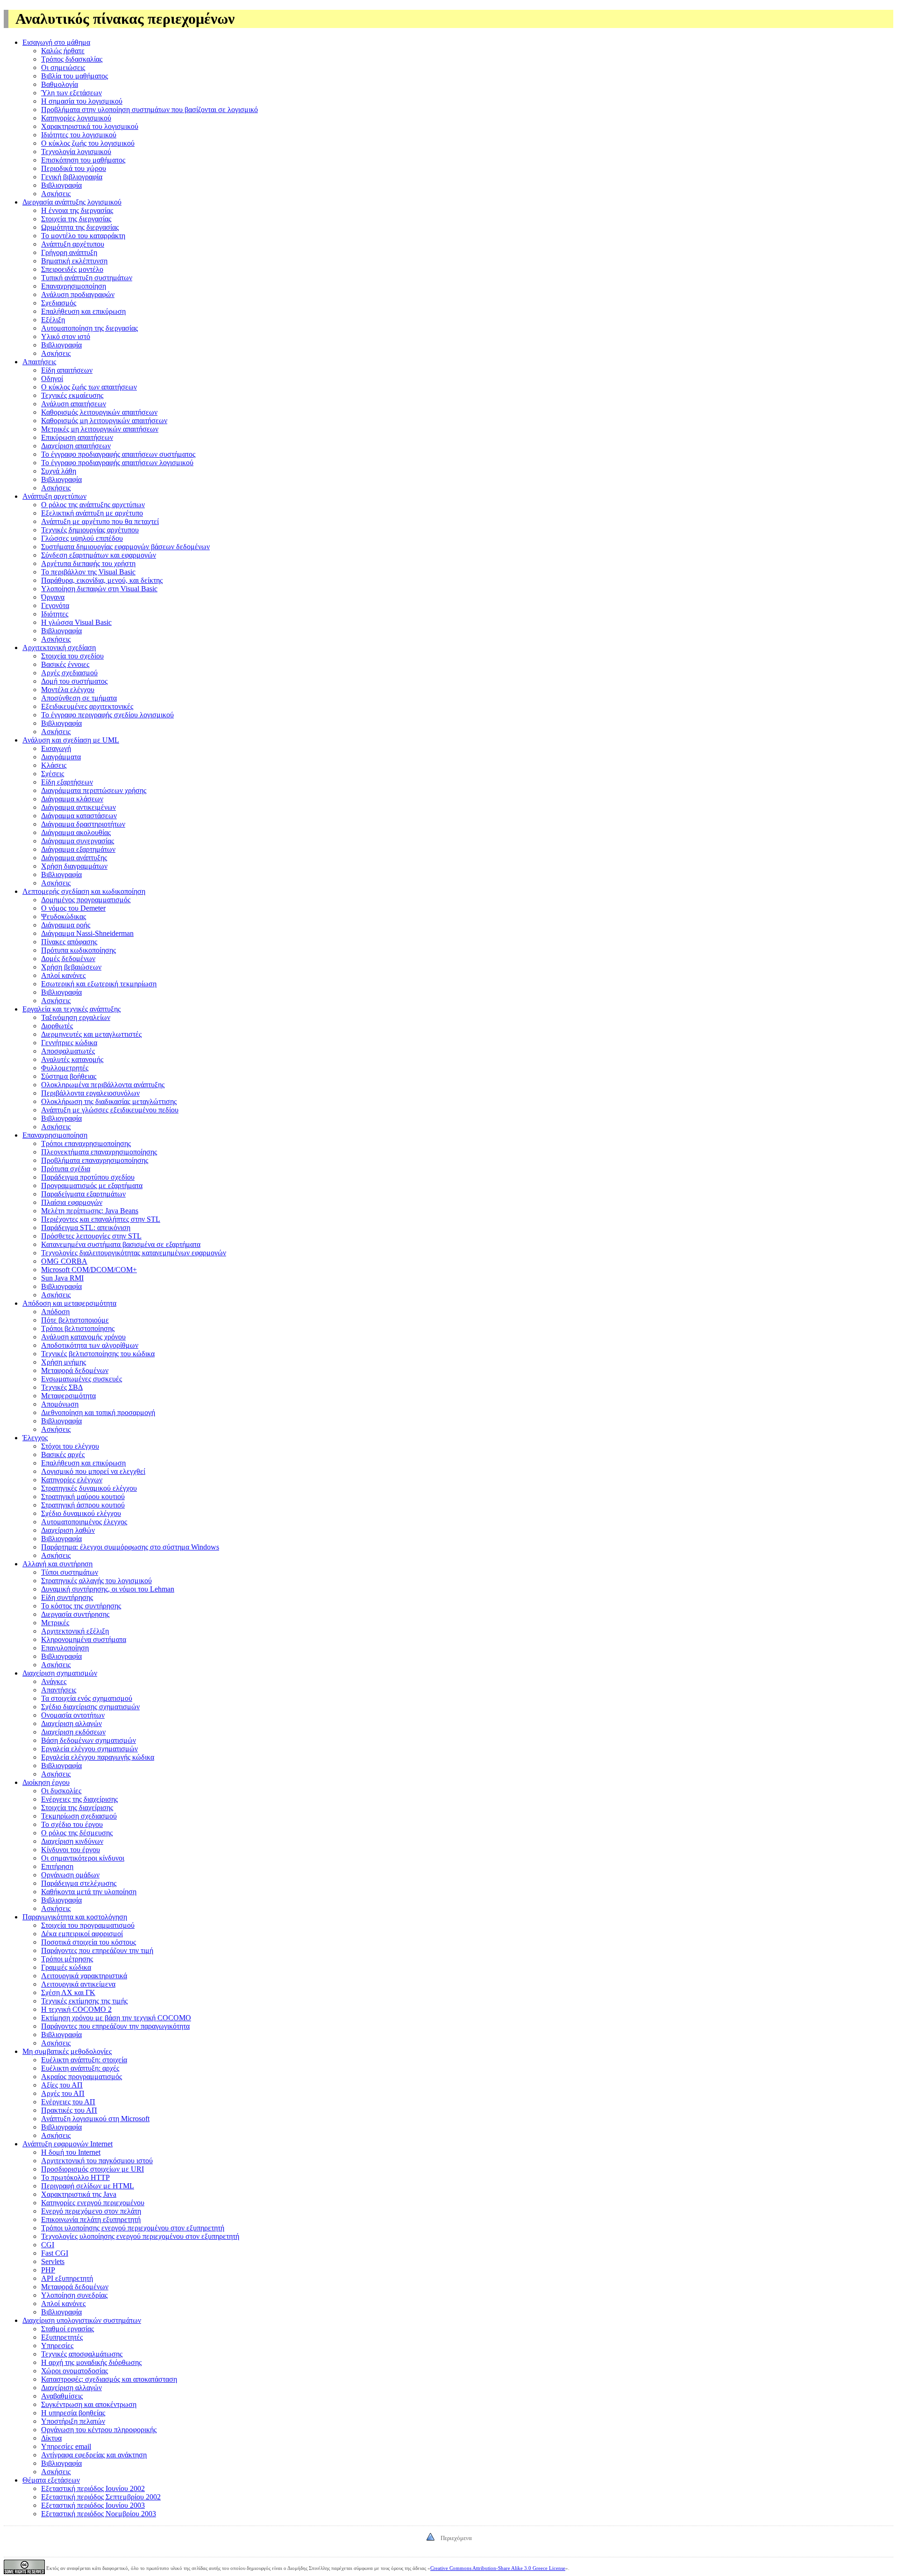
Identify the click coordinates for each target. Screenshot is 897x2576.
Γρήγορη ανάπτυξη (69, 252)
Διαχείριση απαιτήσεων (76, 446)
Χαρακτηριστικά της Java (79, 2194)
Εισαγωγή (56, 748)
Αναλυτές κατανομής (72, 1059)
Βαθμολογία (60, 84)
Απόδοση (55, 1312)
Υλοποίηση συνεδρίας (74, 2295)
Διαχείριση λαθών (68, 1530)
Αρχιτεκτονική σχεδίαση (59, 648)
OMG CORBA (64, 1261)
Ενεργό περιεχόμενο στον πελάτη (91, 2211)
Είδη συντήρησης (67, 1597)
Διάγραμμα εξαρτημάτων (78, 849)
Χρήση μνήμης (64, 1362)
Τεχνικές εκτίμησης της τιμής (84, 2001)
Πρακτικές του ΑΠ (69, 2110)
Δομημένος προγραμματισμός (86, 900)
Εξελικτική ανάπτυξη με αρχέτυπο (92, 513)
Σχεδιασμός (59, 303)
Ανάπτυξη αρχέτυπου (73, 244)
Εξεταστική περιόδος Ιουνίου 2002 (93, 2488)
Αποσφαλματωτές (68, 1051)
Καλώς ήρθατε (63, 51)
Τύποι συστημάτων (70, 1572)
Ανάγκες (54, 1681)
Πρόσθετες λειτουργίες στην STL (91, 1236)
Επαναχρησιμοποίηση (74, 286)
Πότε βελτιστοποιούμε (75, 1320)
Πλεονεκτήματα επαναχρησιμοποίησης (99, 1152)
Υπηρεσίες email (66, 2446)
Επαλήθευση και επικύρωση (83, 311)
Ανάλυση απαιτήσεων (74, 404)
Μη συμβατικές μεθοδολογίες (67, 2051)
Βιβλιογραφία (61, 185)
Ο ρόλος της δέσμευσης (77, 1833)
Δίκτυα (51, 2438)
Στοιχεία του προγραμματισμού (88, 1925)
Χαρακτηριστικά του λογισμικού (90, 126)
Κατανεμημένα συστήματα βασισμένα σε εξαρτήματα (121, 1244)
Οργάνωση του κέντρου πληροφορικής (99, 2430)
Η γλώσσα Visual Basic (76, 622)
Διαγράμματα (61, 757)
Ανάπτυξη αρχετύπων (54, 496)
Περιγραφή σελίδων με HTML (88, 2186)
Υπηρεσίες (57, 2346)
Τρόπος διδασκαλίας (72, 59)
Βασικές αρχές (63, 1454)
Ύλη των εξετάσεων (71, 93)
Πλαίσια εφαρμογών (72, 1202)
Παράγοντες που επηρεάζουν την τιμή (97, 1950)
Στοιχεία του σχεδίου (72, 656)
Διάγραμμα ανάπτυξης (74, 858)
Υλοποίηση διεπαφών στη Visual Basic (99, 589)
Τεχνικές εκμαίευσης (72, 395)
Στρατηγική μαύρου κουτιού (83, 1497)
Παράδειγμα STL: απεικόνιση (86, 1228)
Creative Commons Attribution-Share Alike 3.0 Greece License (498, 2568)
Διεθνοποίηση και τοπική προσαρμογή (98, 1412)
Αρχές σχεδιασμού (69, 673)
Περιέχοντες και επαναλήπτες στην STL (101, 1219)
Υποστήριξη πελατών (73, 2421)
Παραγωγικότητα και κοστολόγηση (75, 1917)
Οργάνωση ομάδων (70, 1875)
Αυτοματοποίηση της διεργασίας (89, 328)
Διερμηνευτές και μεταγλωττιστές (91, 1034)
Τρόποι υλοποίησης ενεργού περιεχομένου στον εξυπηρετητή (133, 2228)
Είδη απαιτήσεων (67, 370)
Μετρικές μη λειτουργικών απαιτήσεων (100, 429)
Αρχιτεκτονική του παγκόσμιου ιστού (97, 2161)
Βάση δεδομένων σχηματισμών (89, 1740)
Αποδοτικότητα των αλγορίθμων (90, 1345)
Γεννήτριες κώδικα (69, 1043)
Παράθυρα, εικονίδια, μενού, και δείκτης (102, 580)
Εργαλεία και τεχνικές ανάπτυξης (71, 1009)
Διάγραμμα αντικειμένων (78, 807)
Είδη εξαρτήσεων (67, 782)
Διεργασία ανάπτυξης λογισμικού (72, 202)
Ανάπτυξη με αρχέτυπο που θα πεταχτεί (100, 521)
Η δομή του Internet (71, 2152)
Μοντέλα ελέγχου (68, 690)
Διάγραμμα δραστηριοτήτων (83, 824)
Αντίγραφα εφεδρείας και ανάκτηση (94, 2455)
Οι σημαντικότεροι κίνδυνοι (83, 1858)
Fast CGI (55, 2253)
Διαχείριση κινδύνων (72, 1841)
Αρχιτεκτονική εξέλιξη (75, 1631)
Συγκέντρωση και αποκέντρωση (89, 2404)
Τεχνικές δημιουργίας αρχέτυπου (90, 530)
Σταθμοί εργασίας (68, 2329)
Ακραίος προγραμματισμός (82, 2077)
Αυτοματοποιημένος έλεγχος (84, 1522)
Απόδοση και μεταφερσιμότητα (69, 1303)
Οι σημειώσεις (63, 67)
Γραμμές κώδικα (66, 1967)
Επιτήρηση (57, 1866)
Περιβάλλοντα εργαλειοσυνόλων (90, 1093)
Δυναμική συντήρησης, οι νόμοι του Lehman (108, 1589)
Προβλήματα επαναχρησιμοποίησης (95, 1160)
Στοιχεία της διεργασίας (76, 219)
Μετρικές (55, 1623)
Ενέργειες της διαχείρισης (79, 1799)
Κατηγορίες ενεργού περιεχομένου (93, 2203)
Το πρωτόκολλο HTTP (75, 2177)
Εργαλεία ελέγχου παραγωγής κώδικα (98, 1757)
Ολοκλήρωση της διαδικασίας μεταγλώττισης (109, 1101)
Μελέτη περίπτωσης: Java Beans (90, 1211)
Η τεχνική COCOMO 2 (76, 2009)
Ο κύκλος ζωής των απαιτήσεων (89, 387)
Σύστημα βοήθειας (69, 1076)
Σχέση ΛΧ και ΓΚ (68, 1992)
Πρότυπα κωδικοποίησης (78, 950)
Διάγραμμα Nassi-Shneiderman (87, 933)
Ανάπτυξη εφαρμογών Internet (68, 2144)
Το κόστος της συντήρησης (81, 1606)
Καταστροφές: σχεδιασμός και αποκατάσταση (109, 2379)
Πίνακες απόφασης (69, 942)
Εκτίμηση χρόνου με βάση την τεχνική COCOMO (116, 2018)
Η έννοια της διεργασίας (77, 210)
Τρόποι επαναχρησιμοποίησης (86, 1143)
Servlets (53, 2261)
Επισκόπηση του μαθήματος (83, 160)
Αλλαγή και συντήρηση (57, 1564)
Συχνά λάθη (59, 471)
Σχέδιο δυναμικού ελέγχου (81, 1513)
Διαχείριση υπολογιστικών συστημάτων (82, 2320)
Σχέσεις (53, 774)
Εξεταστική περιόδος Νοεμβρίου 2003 (99, 2514)
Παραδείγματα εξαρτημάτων (83, 1194)
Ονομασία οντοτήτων (73, 1715)
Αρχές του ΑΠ (63, 2093)
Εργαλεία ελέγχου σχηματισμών (89, 1749)
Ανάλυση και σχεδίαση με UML (71, 740)
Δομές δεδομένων (68, 959)
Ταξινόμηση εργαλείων (76, 1017)
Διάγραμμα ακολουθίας (76, 832)
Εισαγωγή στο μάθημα (56, 42)
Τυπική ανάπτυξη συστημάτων (87, 278)
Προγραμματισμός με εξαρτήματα (92, 1185)
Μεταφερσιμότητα (68, 1396)
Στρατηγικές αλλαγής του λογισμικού (96, 1581)
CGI (48, 2245)
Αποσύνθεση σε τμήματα (79, 698)
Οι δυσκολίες (61, 1791)
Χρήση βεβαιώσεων (71, 967)
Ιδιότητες (55, 614)
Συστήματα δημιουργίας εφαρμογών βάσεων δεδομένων (125, 547)
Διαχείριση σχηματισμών (60, 1673)
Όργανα (53, 597)
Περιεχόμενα (456, 2538)
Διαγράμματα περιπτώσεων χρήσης (94, 790)
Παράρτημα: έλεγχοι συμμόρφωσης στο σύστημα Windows (130, 1547)
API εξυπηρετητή (67, 2278)
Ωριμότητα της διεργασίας (80, 227)
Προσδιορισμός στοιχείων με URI (93, 2169)
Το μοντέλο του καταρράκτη (83, 236)
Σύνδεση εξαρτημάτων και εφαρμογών (99, 555)
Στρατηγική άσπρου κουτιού (83, 1505)
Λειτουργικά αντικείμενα (78, 1984)
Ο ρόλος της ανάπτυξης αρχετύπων (93, 505)
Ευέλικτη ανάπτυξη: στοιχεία (84, 2060)
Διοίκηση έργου (46, 1782)
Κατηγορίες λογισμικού (76, 118)
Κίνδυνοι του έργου (71, 1850)
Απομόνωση (60, 1404)
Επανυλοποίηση (65, 1648)
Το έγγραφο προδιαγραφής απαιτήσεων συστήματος (118, 454)
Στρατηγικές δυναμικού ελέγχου (89, 1488)
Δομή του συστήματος (74, 681)
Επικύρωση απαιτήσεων (77, 437)
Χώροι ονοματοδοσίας (75, 2371)
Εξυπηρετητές (62, 2337)
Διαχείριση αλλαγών (71, 1723)
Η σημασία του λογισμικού (82, 101)
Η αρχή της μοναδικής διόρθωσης (91, 2362)
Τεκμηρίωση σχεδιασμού (79, 1816)
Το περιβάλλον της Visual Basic (88, 572)
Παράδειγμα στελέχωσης (79, 1883)
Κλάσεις (54, 765)
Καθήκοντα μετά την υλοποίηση (89, 1892)
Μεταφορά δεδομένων (75, 1370)
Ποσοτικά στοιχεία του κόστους (89, 1942)
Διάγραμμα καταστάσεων (79, 816)
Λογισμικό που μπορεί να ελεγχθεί (93, 1471)
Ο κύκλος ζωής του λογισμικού (88, 143)
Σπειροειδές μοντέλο (72, 269)
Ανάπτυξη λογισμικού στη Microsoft (95, 2119)
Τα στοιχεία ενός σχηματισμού (87, 1698)
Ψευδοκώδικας (64, 916)
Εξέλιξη (53, 320)
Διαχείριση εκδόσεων (73, 1732)
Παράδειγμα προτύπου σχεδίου (88, 1177)
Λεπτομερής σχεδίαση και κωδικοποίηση (84, 891)
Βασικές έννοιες (65, 664)
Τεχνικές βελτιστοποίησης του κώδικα (98, 1354)
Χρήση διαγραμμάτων (74, 866)
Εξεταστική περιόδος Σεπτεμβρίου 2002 (101, 2497)
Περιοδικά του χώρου (74, 168)
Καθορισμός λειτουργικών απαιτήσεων (99, 412)
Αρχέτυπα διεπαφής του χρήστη (88, 563)
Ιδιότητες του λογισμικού (79, 135)
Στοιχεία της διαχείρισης (77, 1808)
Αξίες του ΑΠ (62, 2085)
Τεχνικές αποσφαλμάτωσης (82, 2354)
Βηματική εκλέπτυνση (74, 261)
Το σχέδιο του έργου (72, 1824)
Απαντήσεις (59, 1690)
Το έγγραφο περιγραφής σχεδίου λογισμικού (107, 715)
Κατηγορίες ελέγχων (72, 1480)
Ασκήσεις (56, 194)
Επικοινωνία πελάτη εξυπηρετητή (91, 2219)
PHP (48, 2270)
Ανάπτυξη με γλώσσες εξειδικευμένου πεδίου (110, 1110)
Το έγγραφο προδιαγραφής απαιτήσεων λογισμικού (117, 463)
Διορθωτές (57, 1026)
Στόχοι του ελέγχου (70, 1446)
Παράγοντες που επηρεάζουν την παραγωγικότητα (115, 2026)
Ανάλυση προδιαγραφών (78, 294)
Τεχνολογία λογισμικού (76, 152)
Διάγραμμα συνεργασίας (78, 841)
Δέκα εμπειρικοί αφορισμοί (82, 1934)
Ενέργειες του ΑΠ (68, 2102)
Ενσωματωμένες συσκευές (82, 1379)
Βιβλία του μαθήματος (75, 76)
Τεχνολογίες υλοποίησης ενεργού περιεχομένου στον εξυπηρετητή (140, 2236)
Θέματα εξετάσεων (51, 2480)
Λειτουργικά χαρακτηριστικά (84, 1976)
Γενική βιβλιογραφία (72, 177)
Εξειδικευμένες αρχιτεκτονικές (87, 706)
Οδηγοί (52, 379)
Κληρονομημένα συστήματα (84, 1639)
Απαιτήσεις (39, 362)
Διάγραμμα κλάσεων (72, 799)
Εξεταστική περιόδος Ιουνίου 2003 (93, 2505)
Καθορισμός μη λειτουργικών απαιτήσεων (104, 421)
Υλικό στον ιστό (66, 336)
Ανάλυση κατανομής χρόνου (83, 1337)
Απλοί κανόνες (63, 975)
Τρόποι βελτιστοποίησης (78, 1328)
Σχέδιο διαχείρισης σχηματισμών (90, 1707)
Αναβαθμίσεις (62, 2396)
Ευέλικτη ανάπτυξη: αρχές (80, 2068)
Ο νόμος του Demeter (73, 908)
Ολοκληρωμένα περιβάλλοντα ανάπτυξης (103, 1085)
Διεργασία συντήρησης (75, 1614)
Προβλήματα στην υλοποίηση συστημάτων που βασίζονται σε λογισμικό (149, 110)
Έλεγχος (35, 1438)
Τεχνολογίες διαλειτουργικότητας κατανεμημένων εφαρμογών (134, 1253)
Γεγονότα (55, 605)
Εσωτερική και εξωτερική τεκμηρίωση (99, 984)
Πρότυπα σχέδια (66, 1169)
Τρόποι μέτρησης (67, 1959)
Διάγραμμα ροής (66, 925)
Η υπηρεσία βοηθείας (73, 2413)
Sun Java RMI (62, 1278)
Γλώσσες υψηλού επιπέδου (82, 538)
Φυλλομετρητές (65, 1068)
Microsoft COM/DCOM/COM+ (89, 1270)
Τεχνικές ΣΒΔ (62, 1387)
